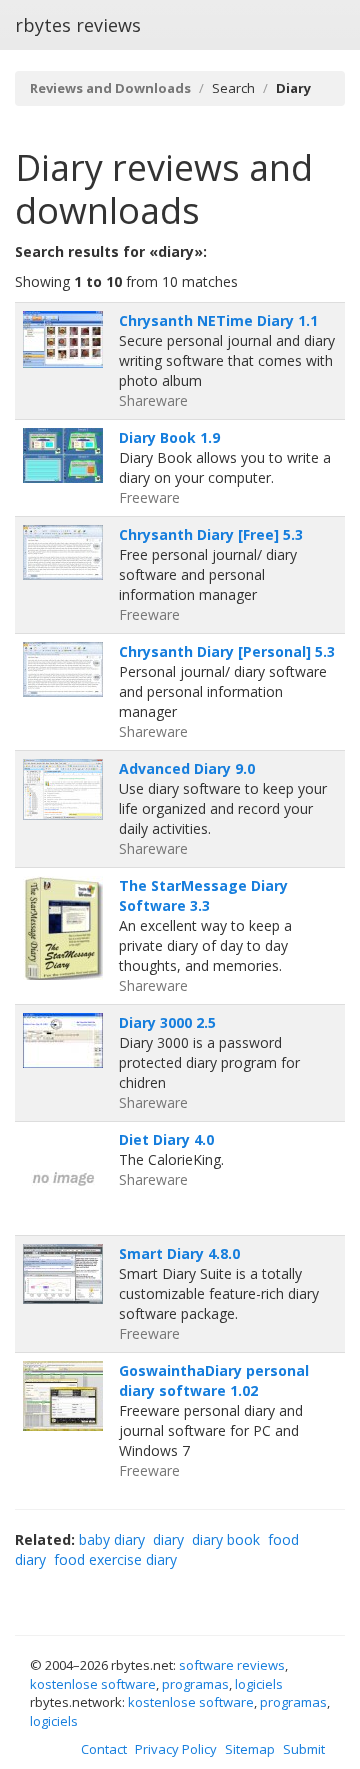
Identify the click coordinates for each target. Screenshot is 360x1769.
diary (168, 1539)
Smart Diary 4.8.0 (179, 1253)
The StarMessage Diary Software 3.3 (203, 895)
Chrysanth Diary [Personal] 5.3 (227, 651)
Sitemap (250, 1749)
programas (195, 1684)
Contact (104, 1749)
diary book (226, 1539)
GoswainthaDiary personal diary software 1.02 (214, 1380)
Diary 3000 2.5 (167, 1022)
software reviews (232, 1665)
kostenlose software (93, 1684)
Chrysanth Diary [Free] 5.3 (211, 534)
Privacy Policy (176, 1749)
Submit (304, 1749)
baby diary (112, 1539)
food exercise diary (115, 1559)
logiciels (259, 1684)
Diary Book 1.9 (169, 437)
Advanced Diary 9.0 (187, 768)
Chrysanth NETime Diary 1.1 (218, 320)
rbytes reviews (78, 25)
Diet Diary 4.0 (166, 1139)
